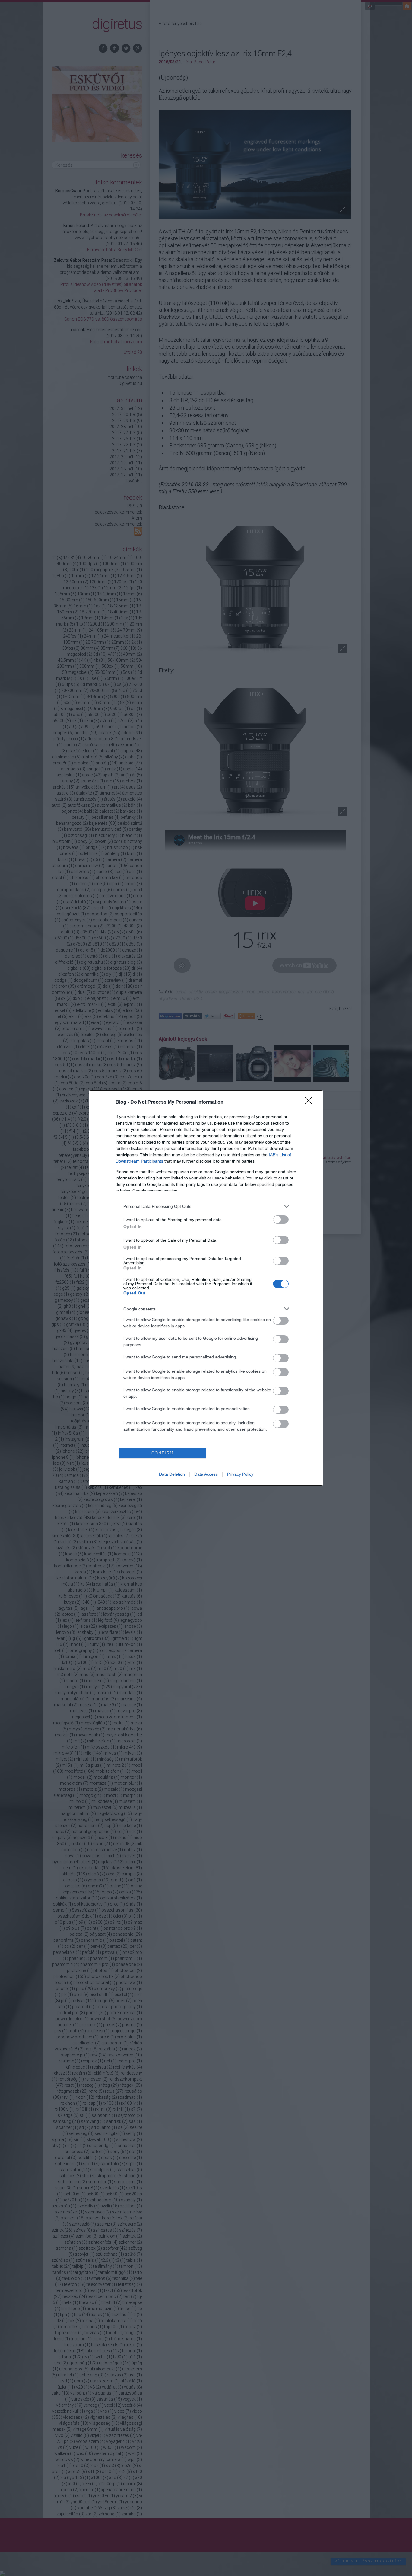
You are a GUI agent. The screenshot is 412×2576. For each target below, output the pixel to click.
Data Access (206, 1474)
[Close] (310, 1102)
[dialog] (206, 1288)
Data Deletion (172, 1474)
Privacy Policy (240, 1474)
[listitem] (206, 1206)
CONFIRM (163, 1453)
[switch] (281, 1219)
